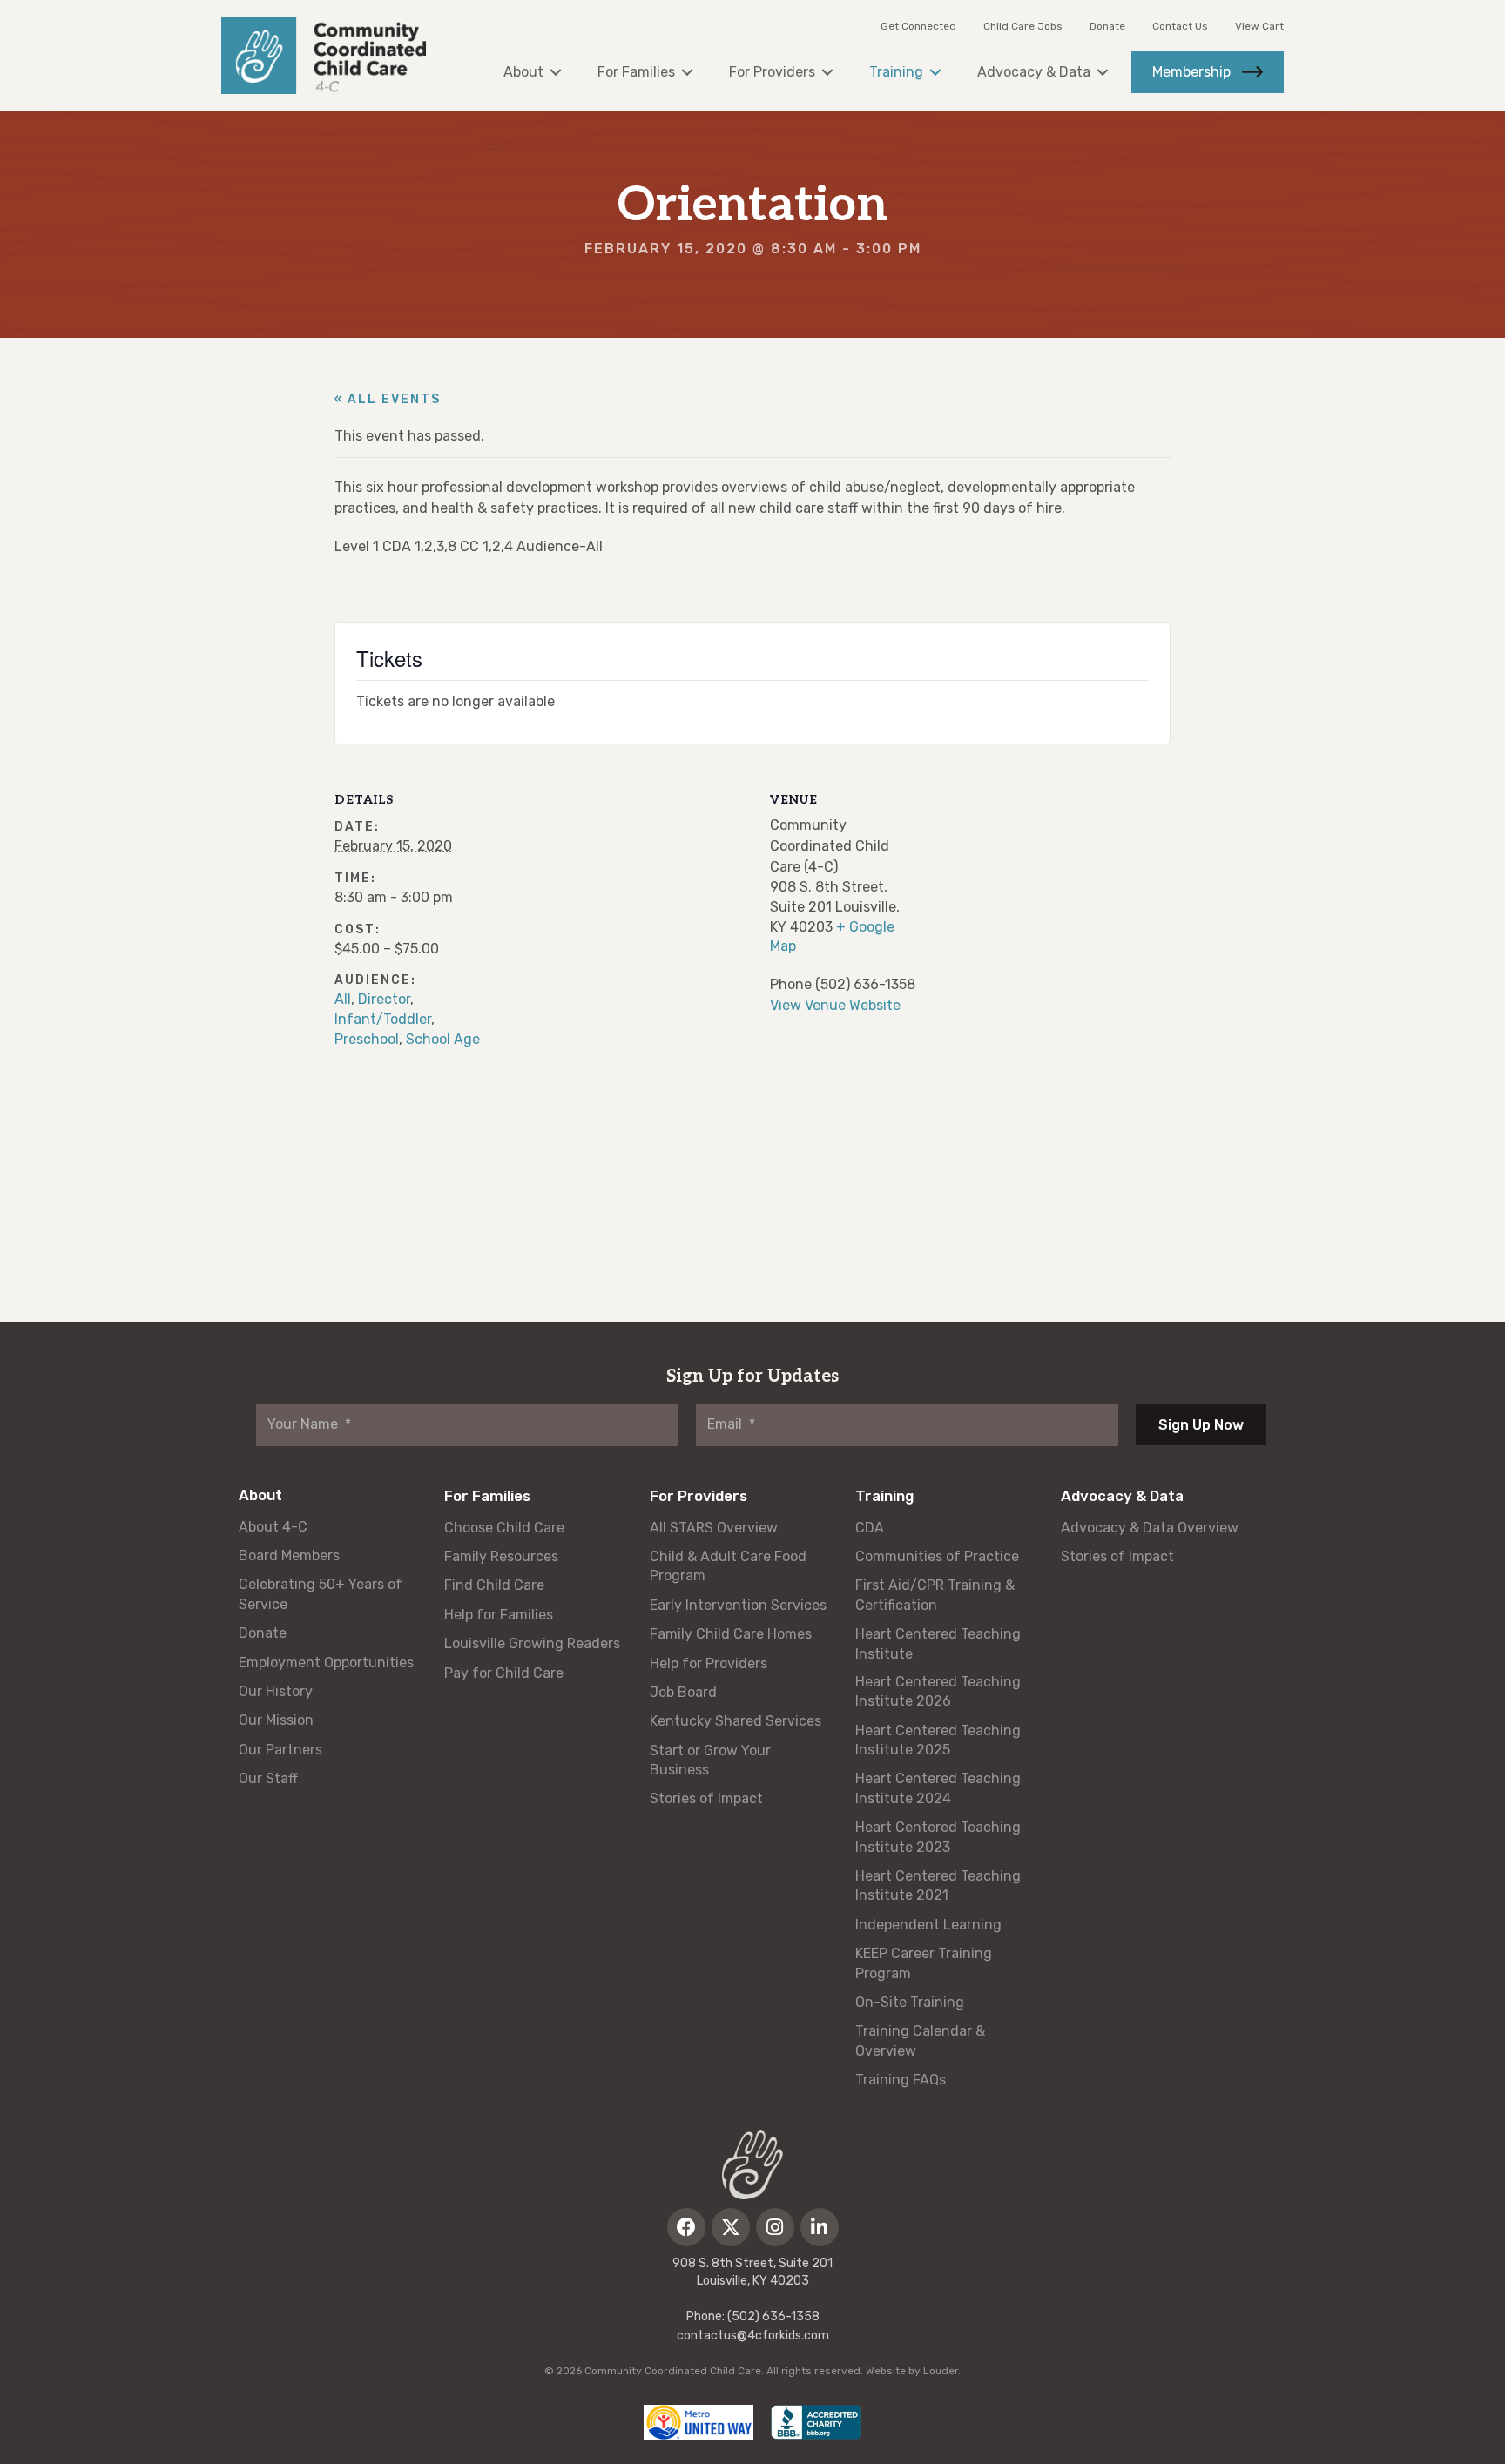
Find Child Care (494, 1585)
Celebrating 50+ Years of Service (321, 1594)
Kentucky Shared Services (736, 1721)
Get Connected (918, 26)
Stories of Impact (706, 1798)
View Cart (1259, 26)
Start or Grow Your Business (710, 1760)
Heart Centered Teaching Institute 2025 (938, 1740)
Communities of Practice (937, 1556)
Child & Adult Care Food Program (728, 1566)
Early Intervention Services (738, 1605)
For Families (487, 1496)
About (260, 1495)
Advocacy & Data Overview (1150, 1528)
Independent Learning (928, 1925)
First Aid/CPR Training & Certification (935, 1595)
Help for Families (499, 1615)
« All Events (388, 399)
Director (384, 999)
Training (884, 1496)
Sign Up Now (1201, 1425)
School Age (443, 1039)
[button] (686, 2227)
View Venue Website (835, 1005)
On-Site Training (910, 2002)
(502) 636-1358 (773, 2316)
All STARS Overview (714, 1528)
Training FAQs (901, 2080)
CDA (870, 1528)
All (343, 999)
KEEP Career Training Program (924, 1963)
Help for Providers (709, 1663)
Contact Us (1180, 26)
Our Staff (268, 1778)
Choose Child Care (504, 1528)
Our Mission (276, 1720)
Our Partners (280, 1750)
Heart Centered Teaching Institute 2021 (938, 1885)
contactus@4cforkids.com (753, 2336)
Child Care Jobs (1023, 26)
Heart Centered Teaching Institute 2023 (938, 1837)
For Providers (699, 1496)
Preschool (367, 1039)
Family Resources (501, 1556)
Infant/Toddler (383, 1019)
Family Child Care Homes (731, 1634)
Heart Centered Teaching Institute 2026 (938, 1691)
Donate (1107, 26)
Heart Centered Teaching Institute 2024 (938, 1788)
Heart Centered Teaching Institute (938, 1643)
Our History (276, 1691)
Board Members (289, 1555)
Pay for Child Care (504, 1673)
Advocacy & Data (1122, 1496)
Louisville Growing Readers (532, 1643)
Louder (941, 2371)
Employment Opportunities (326, 1663)
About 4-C (273, 1527)
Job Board (683, 1692)
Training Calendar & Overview (920, 2040)
